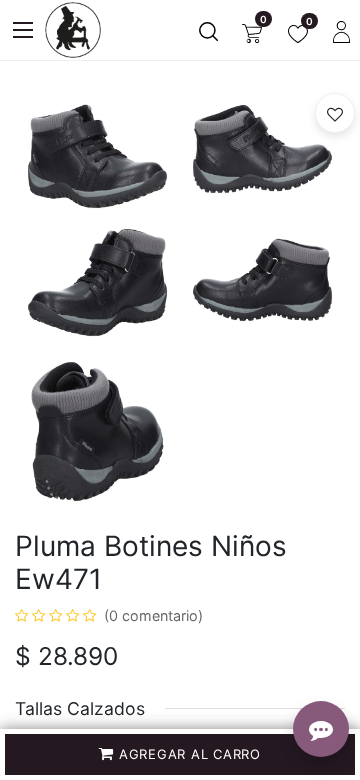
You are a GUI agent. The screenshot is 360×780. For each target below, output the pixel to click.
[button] (180, 754)
